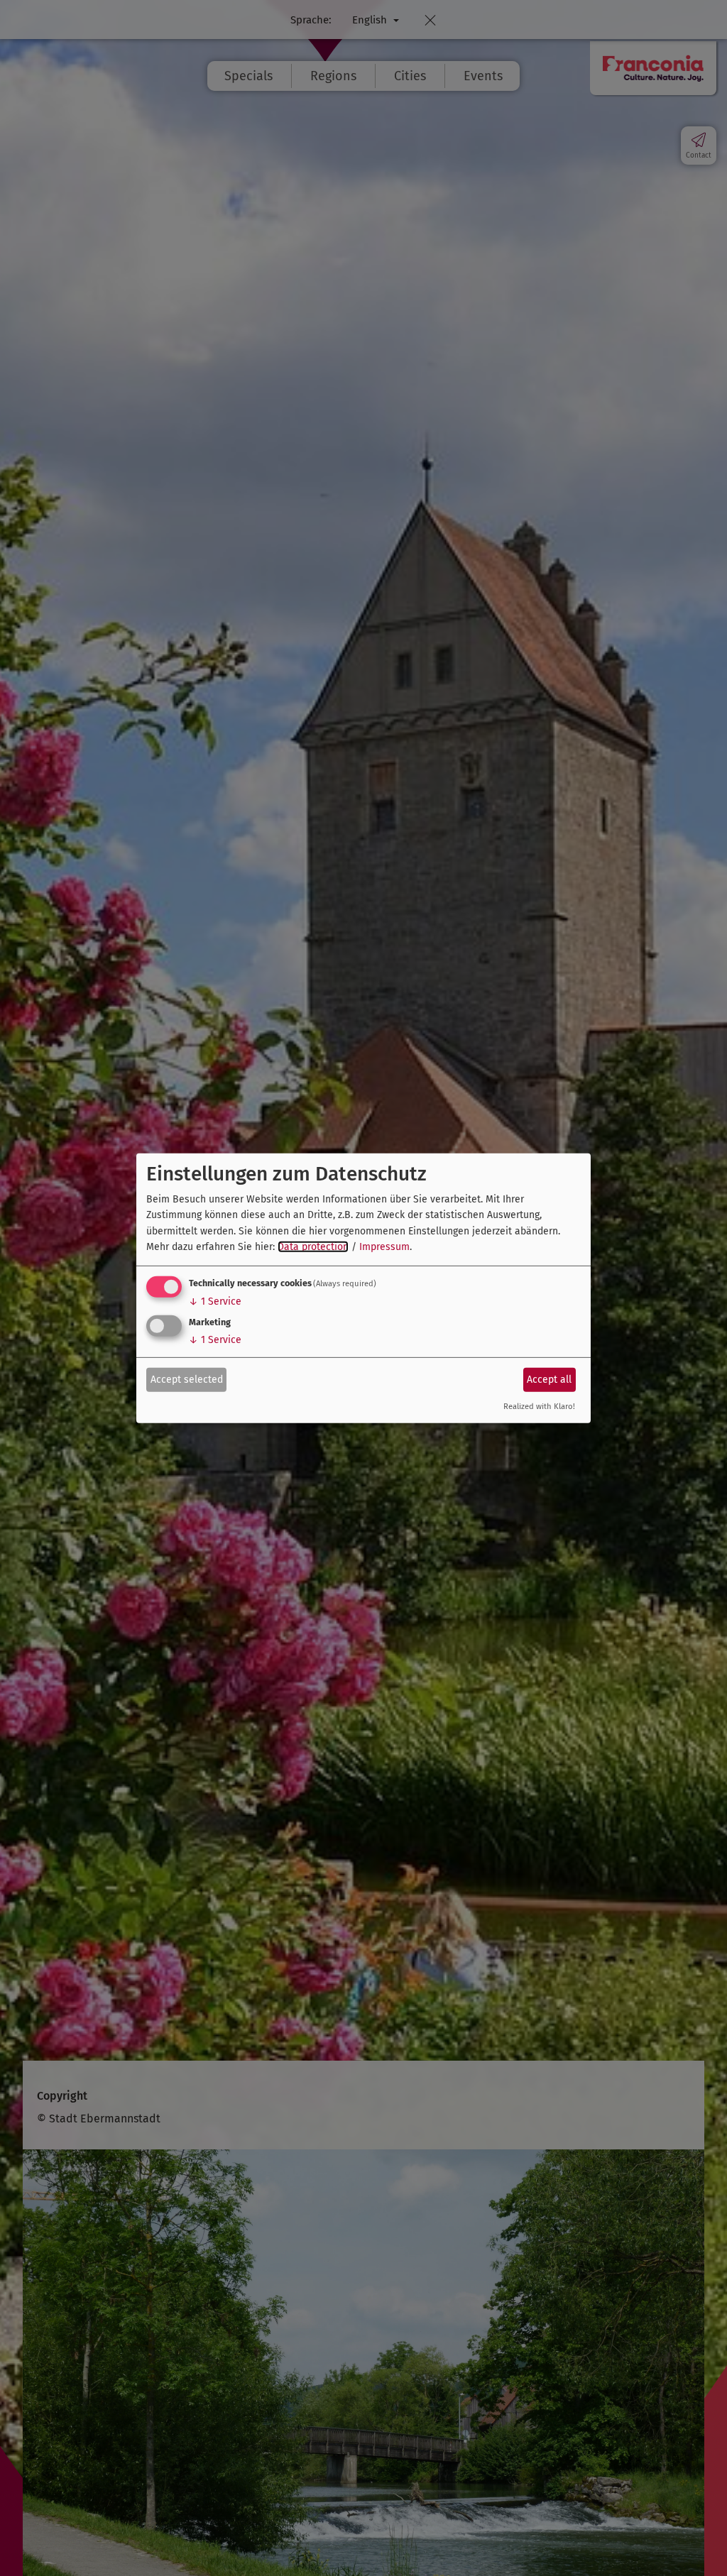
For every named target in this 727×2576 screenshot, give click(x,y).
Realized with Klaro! (539, 1407)
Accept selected (187, 1380)
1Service (215, 1301)
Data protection (313, 1247)
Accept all (549, 1380)
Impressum (384, 1247)
